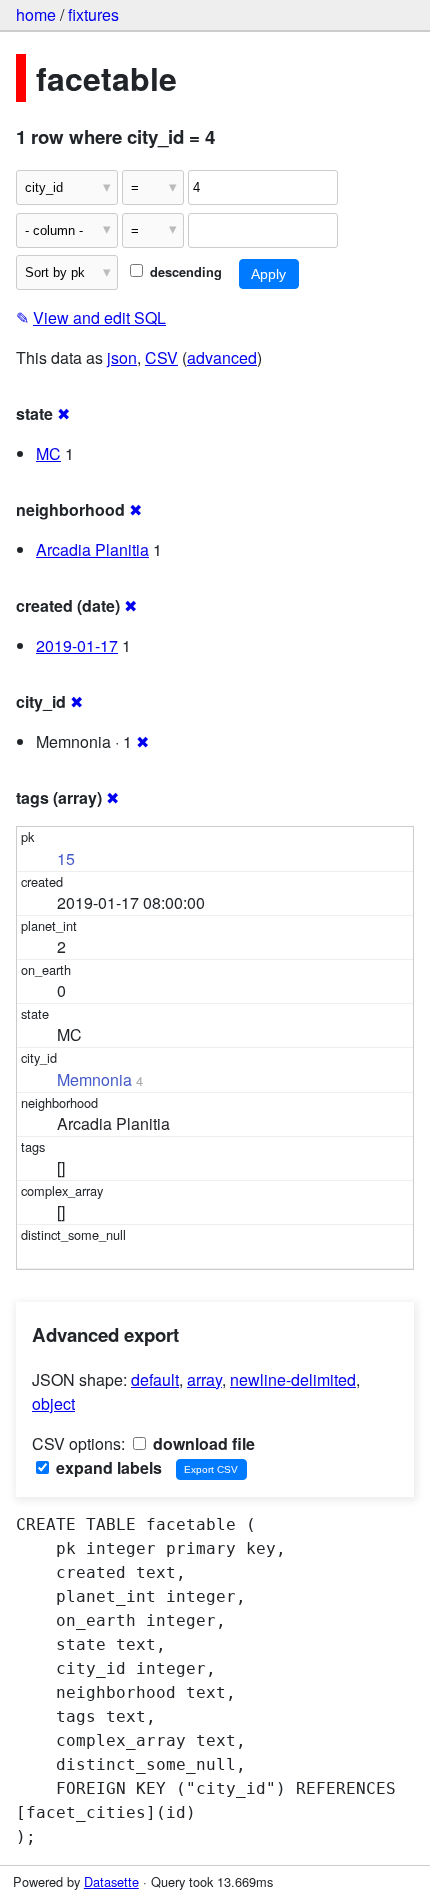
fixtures (93, 14)
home (36, 14)
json (122, 357)
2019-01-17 (77, 645)
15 (66, 858)
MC (48, 453)
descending (184, 272)
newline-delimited (293, 1379)
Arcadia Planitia (92, 549)
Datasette (111, 1881)
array (204, 1379)
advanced (222, 357)
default (155, 1379)
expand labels (107, 1467)
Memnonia (94, 1079)
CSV (161, 357)
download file (202, 1443)
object (53, 1403)
